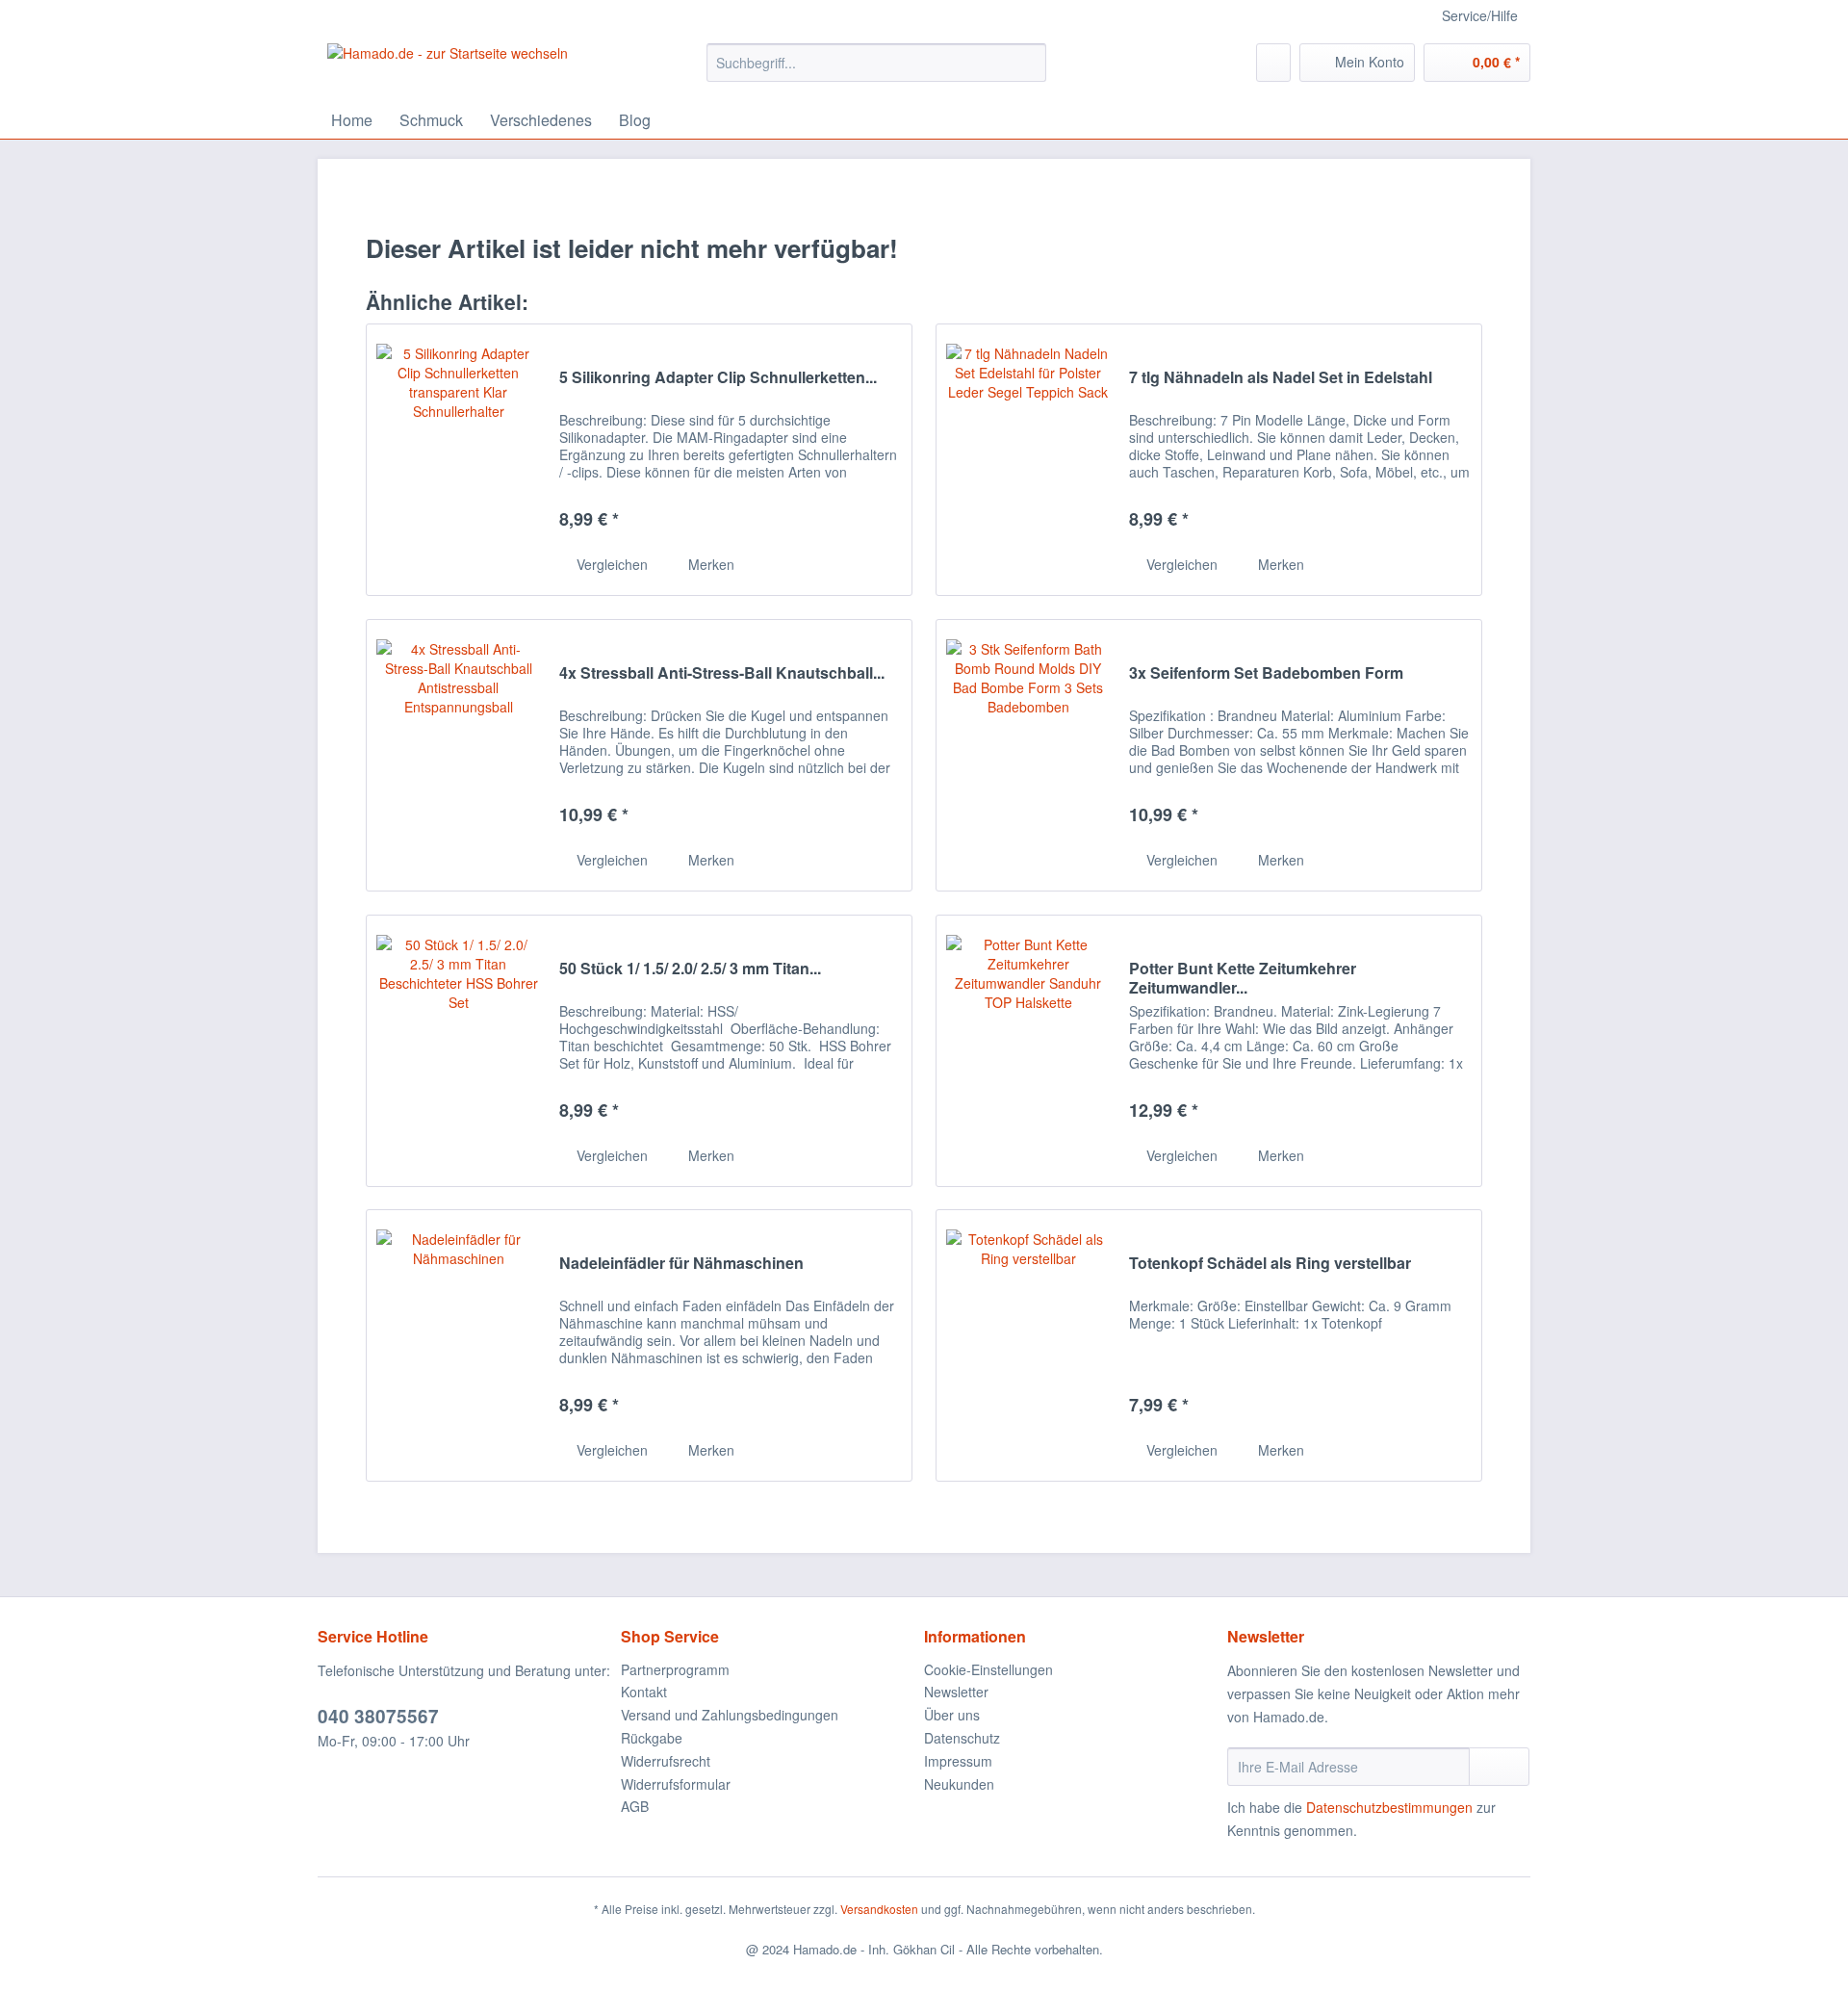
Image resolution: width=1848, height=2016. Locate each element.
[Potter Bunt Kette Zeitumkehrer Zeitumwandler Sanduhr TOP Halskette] (1028, 1051)
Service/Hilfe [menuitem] (1480, 15)
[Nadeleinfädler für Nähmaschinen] (458, 1345)
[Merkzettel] (1273, 63)
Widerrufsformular (676, 1784)
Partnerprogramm (675, 1669)
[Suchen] (1028, 63)
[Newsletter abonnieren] (1499, 1767)
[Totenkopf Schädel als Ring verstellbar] (1028, 1345)
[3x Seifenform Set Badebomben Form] (1028, 755)
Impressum (958, 1761)
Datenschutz (962, 1738)
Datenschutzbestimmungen (1389, 1807)
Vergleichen (610, 564)
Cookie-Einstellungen (988, 1669)
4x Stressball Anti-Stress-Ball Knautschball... (722, 673)
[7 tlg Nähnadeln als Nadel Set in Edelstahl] (1028, 460)
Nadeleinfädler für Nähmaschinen (681, 1264)
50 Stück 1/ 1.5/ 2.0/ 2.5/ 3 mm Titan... (690, 969)
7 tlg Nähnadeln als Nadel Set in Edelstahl (1281, 378)
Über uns (952, 1715)
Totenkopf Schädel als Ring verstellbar (1270, 1264)
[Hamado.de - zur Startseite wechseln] (448, 67)
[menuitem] (876, 72)
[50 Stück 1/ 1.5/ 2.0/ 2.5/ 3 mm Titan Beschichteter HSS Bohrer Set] (458, 1051)
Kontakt (644, 1692)
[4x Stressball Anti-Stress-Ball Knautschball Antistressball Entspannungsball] (458, 755)
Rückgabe (652, 1738)
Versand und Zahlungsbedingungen (730, 1715)
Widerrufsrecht (666, 1761)
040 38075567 (378, 1716)
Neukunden (959, 1784)
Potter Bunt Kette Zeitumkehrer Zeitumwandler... (1243, 978)
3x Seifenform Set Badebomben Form (1266, 673)
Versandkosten (879, 1909)
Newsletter (956, 1692)
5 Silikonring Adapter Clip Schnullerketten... (718, 378)
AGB (635, 1806)
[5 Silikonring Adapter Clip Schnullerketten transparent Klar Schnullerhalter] (458, 460)
